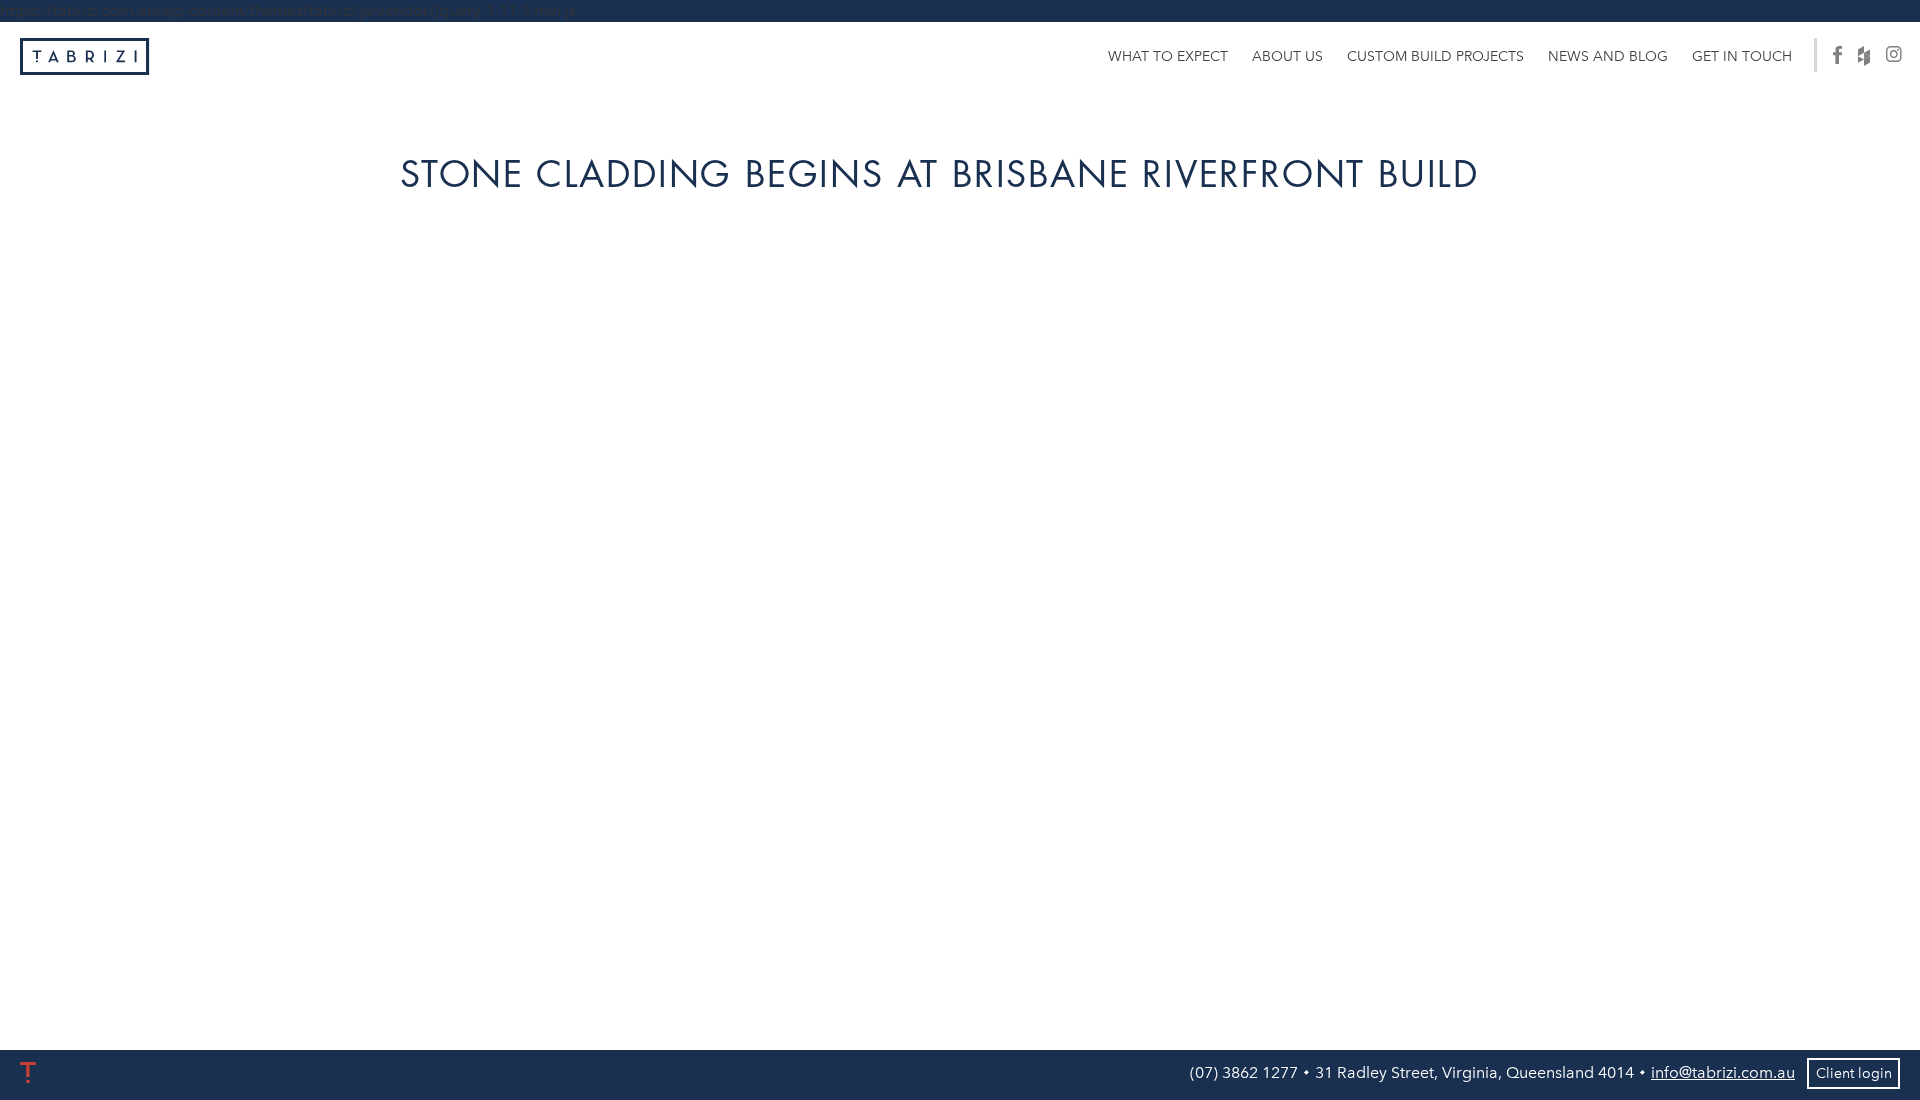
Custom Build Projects (1435, 56)
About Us (1287, 56)
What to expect (1168, 56)
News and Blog (1608, 56)
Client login (1854, 1073)
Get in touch (1742, 56)
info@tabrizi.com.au (1723, 1072)
